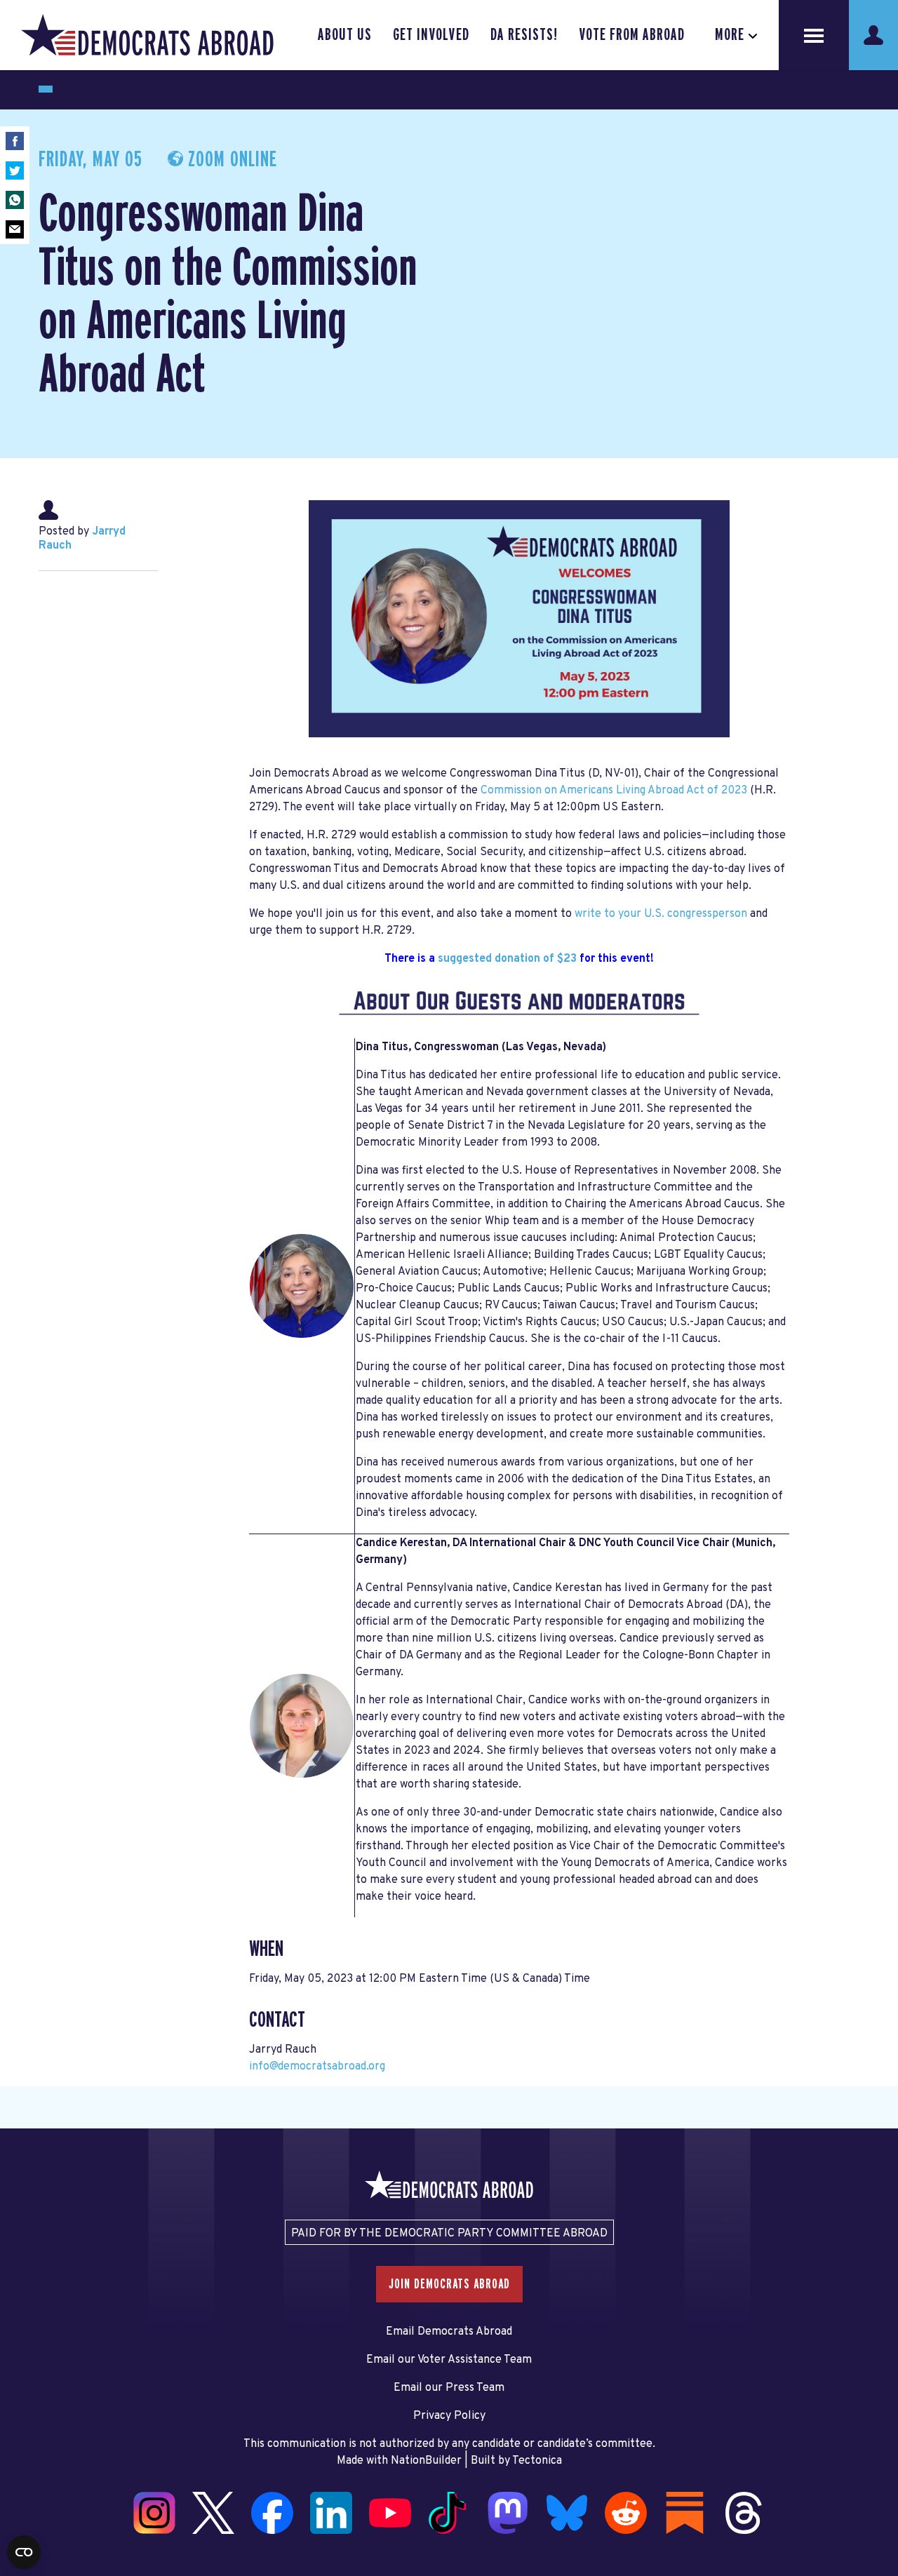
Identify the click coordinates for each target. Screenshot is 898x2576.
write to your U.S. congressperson (661, 914)
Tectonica (537, 2461)
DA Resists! (524, 35)
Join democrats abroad (449, 2284)
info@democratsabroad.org (317, 2067)
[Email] (15, 229)
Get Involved (431, 35)
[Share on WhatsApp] (15, 200)
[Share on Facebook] (15, 141)
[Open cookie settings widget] (24, 2552)
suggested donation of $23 (507, 959)
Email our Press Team (449, 2388)
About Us (345, 35)
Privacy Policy (449, 2416)
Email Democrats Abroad (449, 2332)
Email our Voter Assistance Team (449, 2360)
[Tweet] (15, 170)
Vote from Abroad (632, 35)
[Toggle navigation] (814, 35)
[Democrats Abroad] (147, 35)
